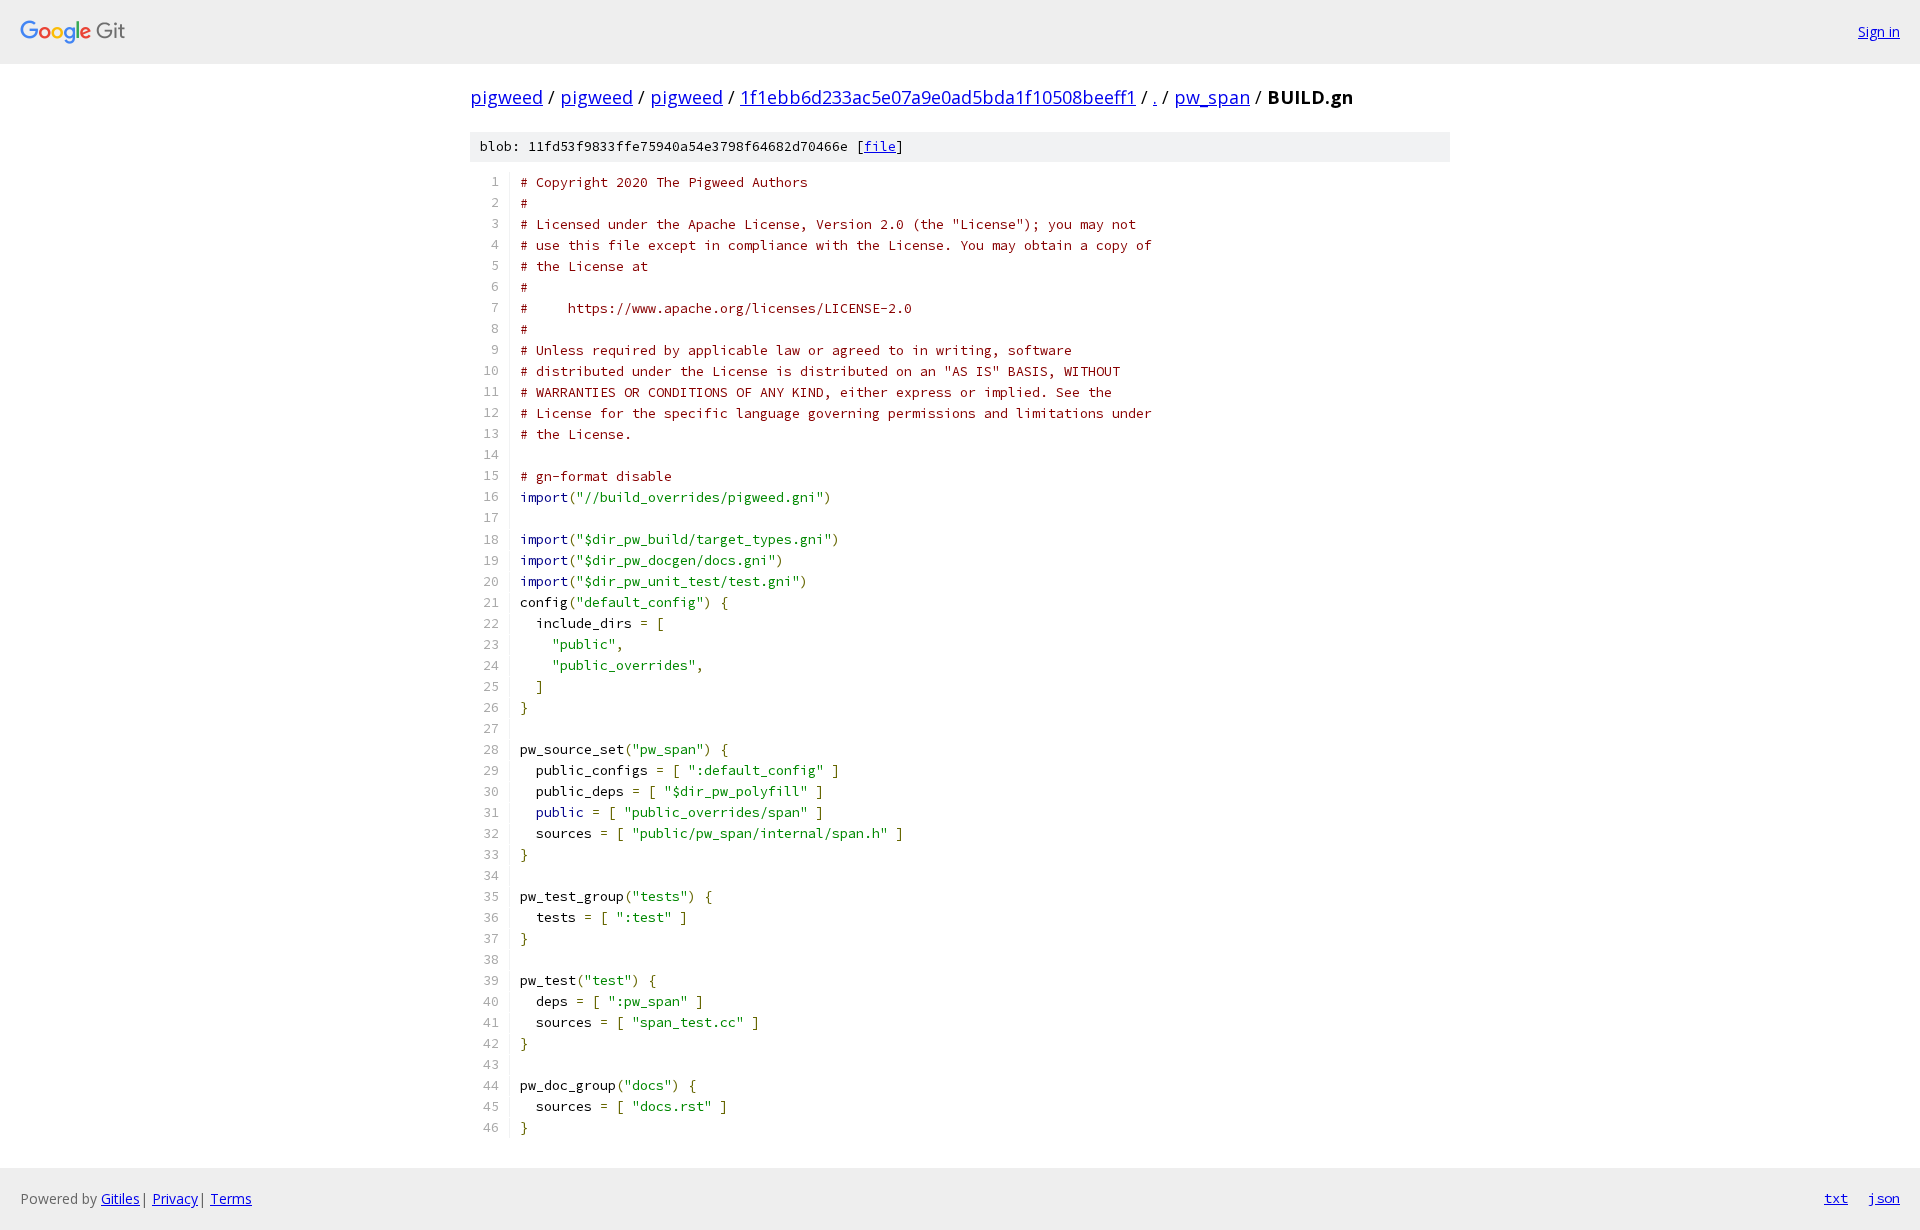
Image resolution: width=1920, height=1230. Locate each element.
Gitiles (120, 1198)
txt (1836, 1198)
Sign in (1879, 31)
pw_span (1212, 97)
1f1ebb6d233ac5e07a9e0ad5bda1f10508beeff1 (938, 97)
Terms (231, 1198)
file (880, 146)
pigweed (506, 97)
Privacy (175, 1198)
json (1884, 1198)
